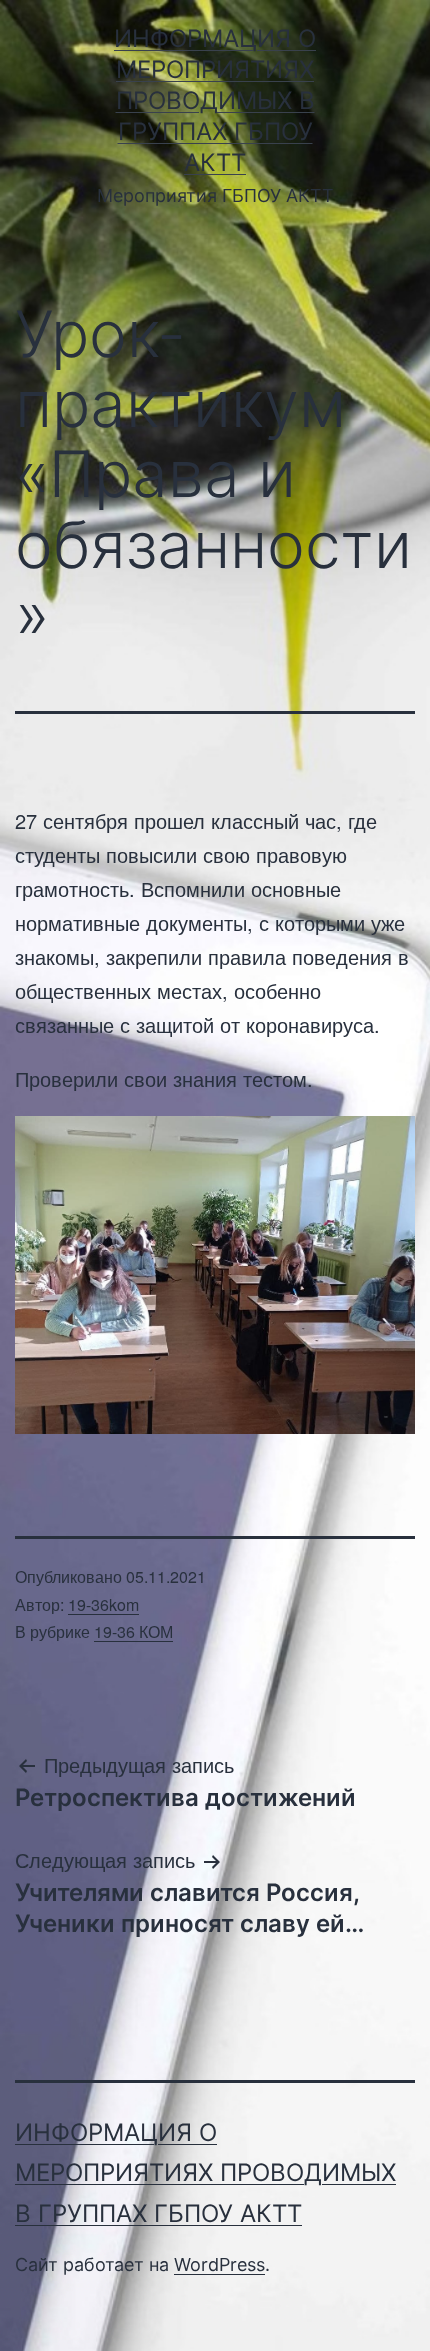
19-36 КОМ (133, 1631)
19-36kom (103, 1604)
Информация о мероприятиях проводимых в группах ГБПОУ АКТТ (215, 101)
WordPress (219, 2264)
